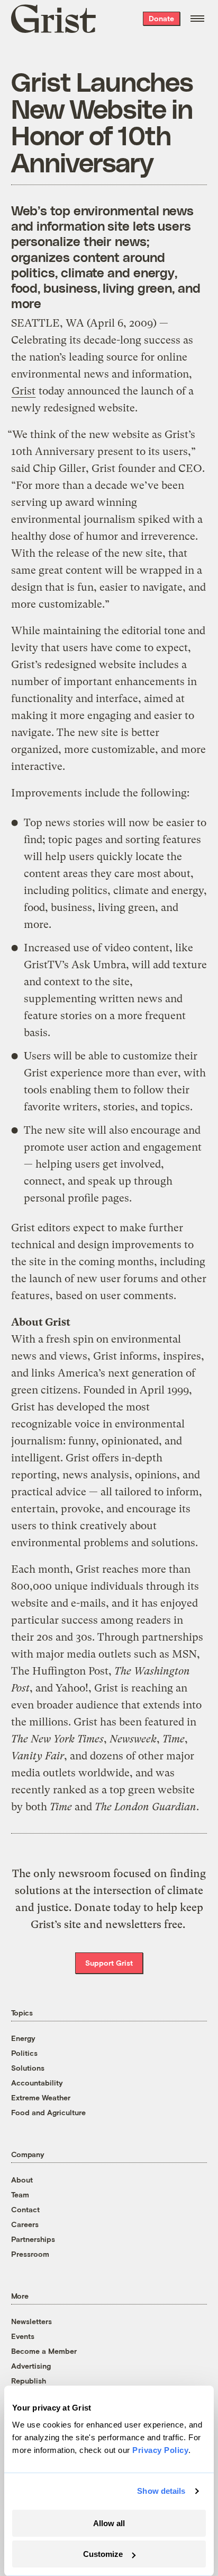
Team (20, 2194)
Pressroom (30, 2254)
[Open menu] (197, 19)
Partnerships (33, 2239)
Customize (103, 2554)
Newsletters (31, 2321)
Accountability (37, 2083)
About (22, 2180)
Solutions (28, 2068)
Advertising (31, 2366)
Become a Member (44, 2351)
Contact (25, 2209)
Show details (161, 2491)
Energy (23, 2038)
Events (23, 2336)
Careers (25, 2224)
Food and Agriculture (48, 2112)
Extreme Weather (41, 2097)
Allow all (109, 2523)
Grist (24, 391)
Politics (24, 2053)
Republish (29, 2381)
